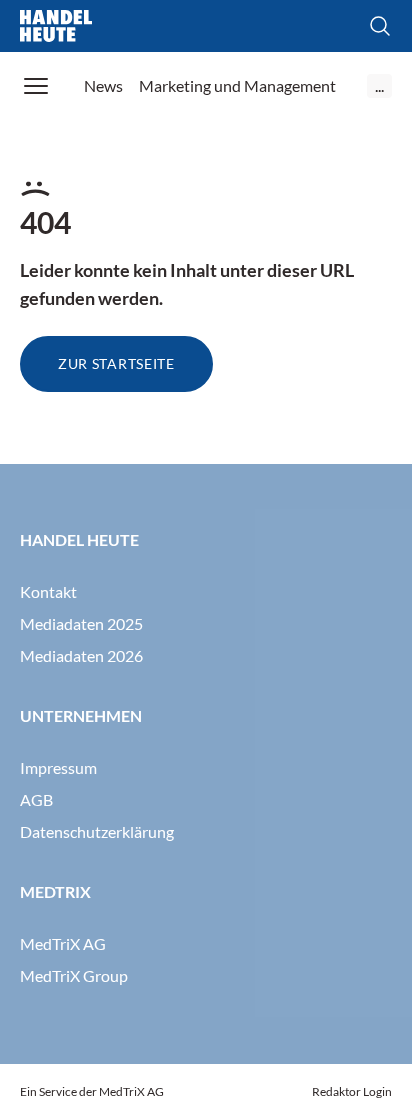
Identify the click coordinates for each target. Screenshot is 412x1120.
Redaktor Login (352, 1091)
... (379, 85)
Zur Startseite (116, 363)
